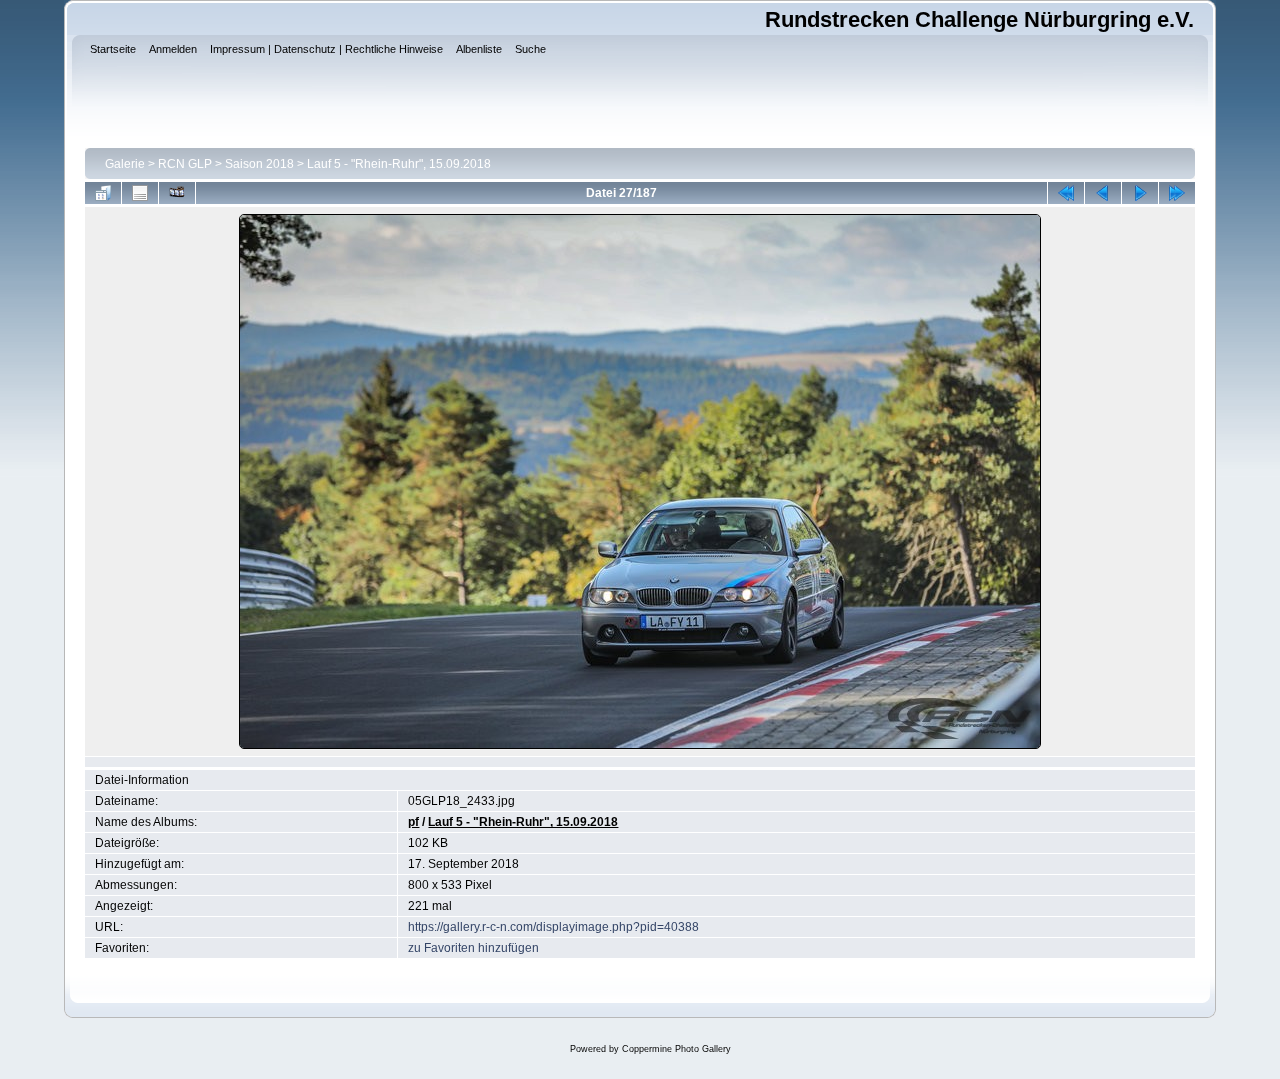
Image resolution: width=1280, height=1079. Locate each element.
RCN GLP (185, 164)
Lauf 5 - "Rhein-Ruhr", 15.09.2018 (399, 164)
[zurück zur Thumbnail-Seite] (103, 193)
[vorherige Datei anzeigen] (1103, 193)
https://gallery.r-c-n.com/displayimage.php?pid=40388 (553, 927)
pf (413, 822)
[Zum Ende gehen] (1177, 193)
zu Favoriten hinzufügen (473, 948)
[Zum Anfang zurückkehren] (1066, 193)
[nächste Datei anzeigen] (1140, 193)
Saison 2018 (259, 164)
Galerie (125, 164)
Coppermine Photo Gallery (676, 1049)
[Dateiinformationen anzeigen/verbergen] (140, 193)
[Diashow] (177, 193)
